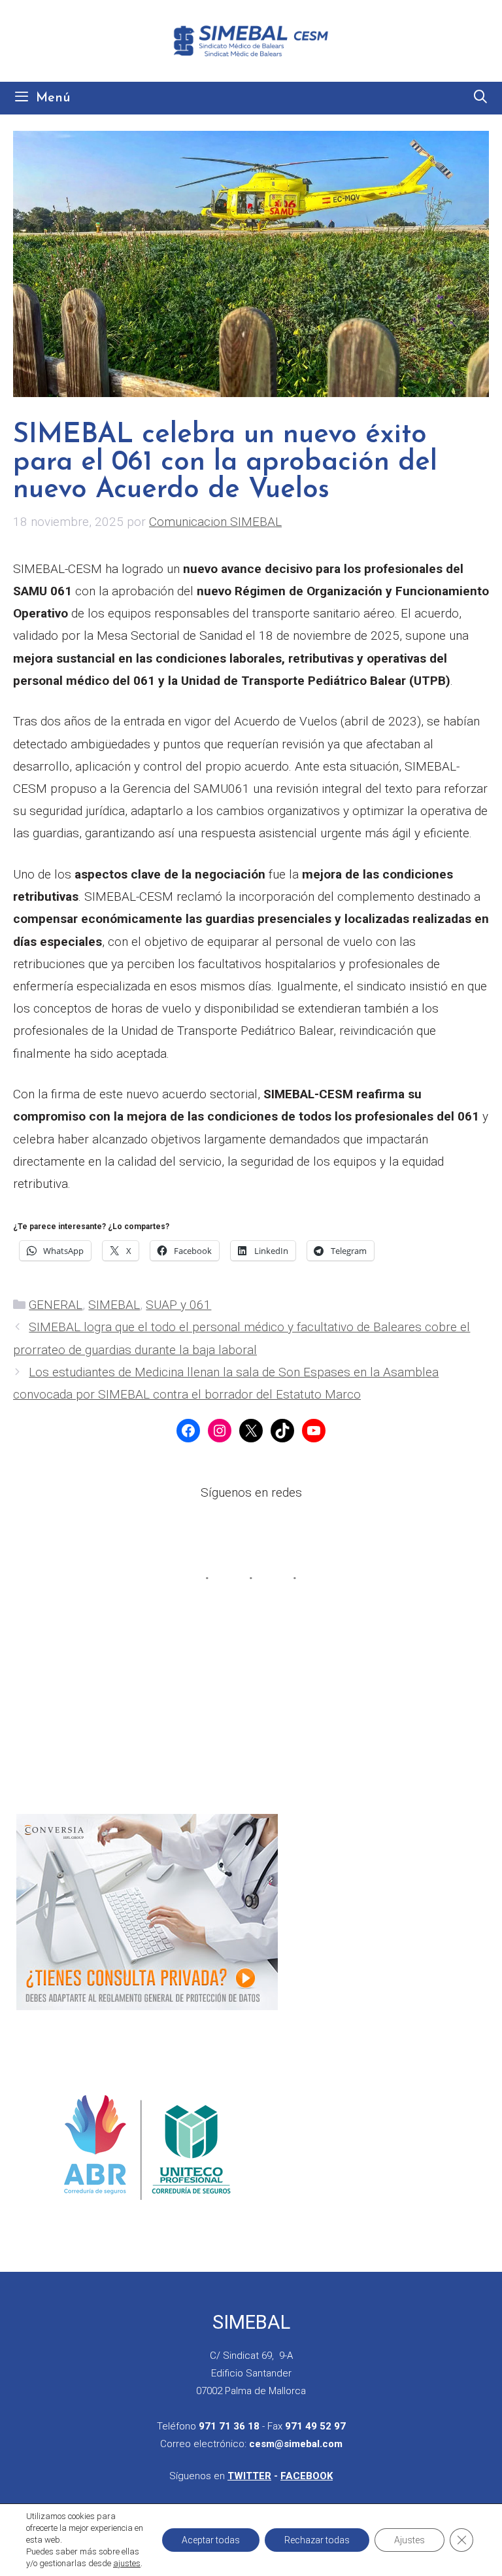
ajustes (127, 2563)
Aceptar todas (211, 2540)
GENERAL (56, 1305)
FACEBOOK (307, 2476)
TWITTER (249, 2476)
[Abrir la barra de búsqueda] (480, 98)
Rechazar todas (317, 2540)
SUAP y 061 (178, 1305)
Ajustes (410, 2540)
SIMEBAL (114, 1305)
